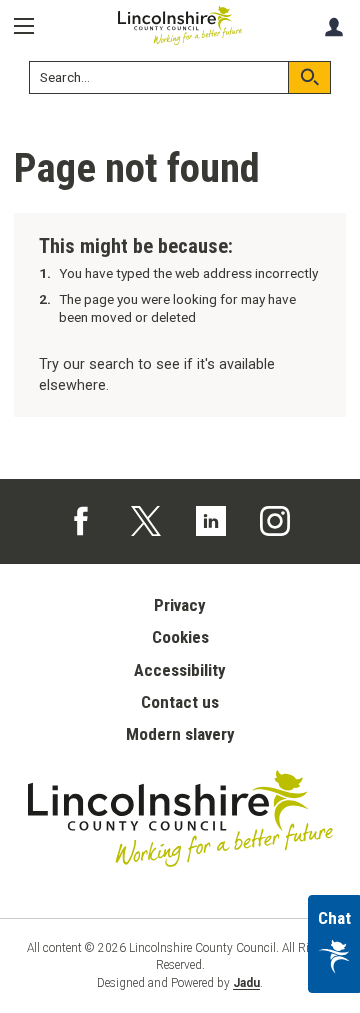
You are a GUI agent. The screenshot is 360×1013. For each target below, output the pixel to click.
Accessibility (180, 670)
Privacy (180, 605)
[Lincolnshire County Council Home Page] (180, 25)
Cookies (180, 637)
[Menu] (31, 26)
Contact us (180, 702)
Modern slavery (180, 734)
